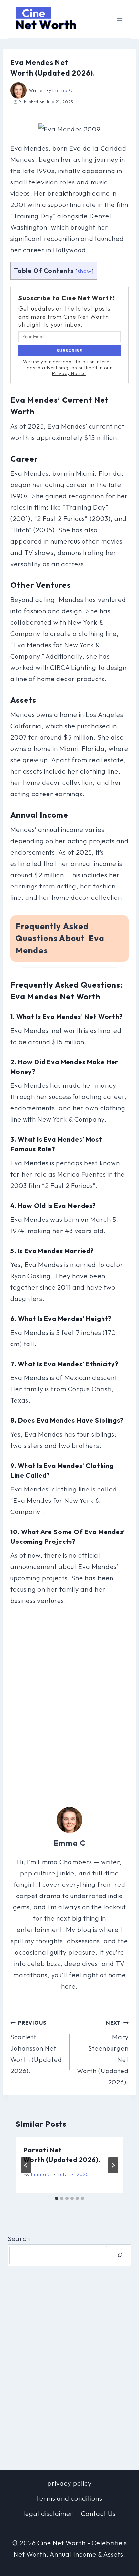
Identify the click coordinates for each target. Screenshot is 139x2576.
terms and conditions (69, 2498)
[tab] (57, 2198)
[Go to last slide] (26, 2165)
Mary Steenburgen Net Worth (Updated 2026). (103, 2053)
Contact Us (98, 2514)
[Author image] (18, 90)
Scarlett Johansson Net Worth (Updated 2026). (36, 2047)
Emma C (62, 90)
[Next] (113, 2165)
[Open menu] (119, 19)
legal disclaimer (48, 2514)
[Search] (120, 2255)
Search (19, 2239)
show (85, 271)
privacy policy (69, 2483)
